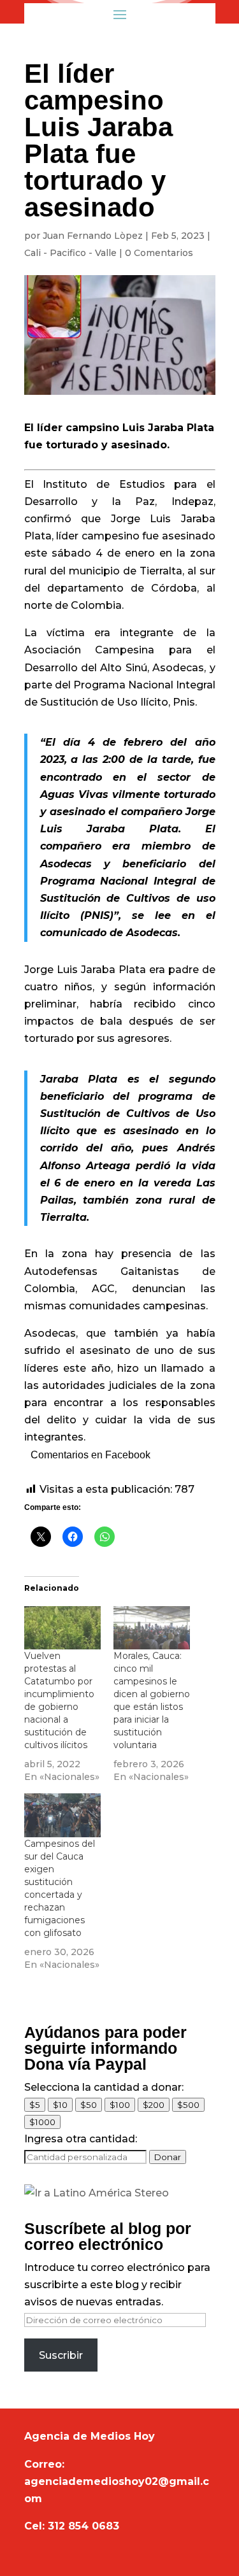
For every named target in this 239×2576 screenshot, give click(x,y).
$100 (120, 2105)
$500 (188, 2105)
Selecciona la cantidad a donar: (104, 2087)
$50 (89, 2105)
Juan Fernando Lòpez (93, 236)
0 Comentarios (159, 253)
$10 (60, 2105)
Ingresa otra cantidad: (81, 2139)
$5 (35, 2105)
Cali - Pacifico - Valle (70, 253)
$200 (154, 2105)
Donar (168, 2157)
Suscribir (61, 2355)
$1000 (42, 2122)
